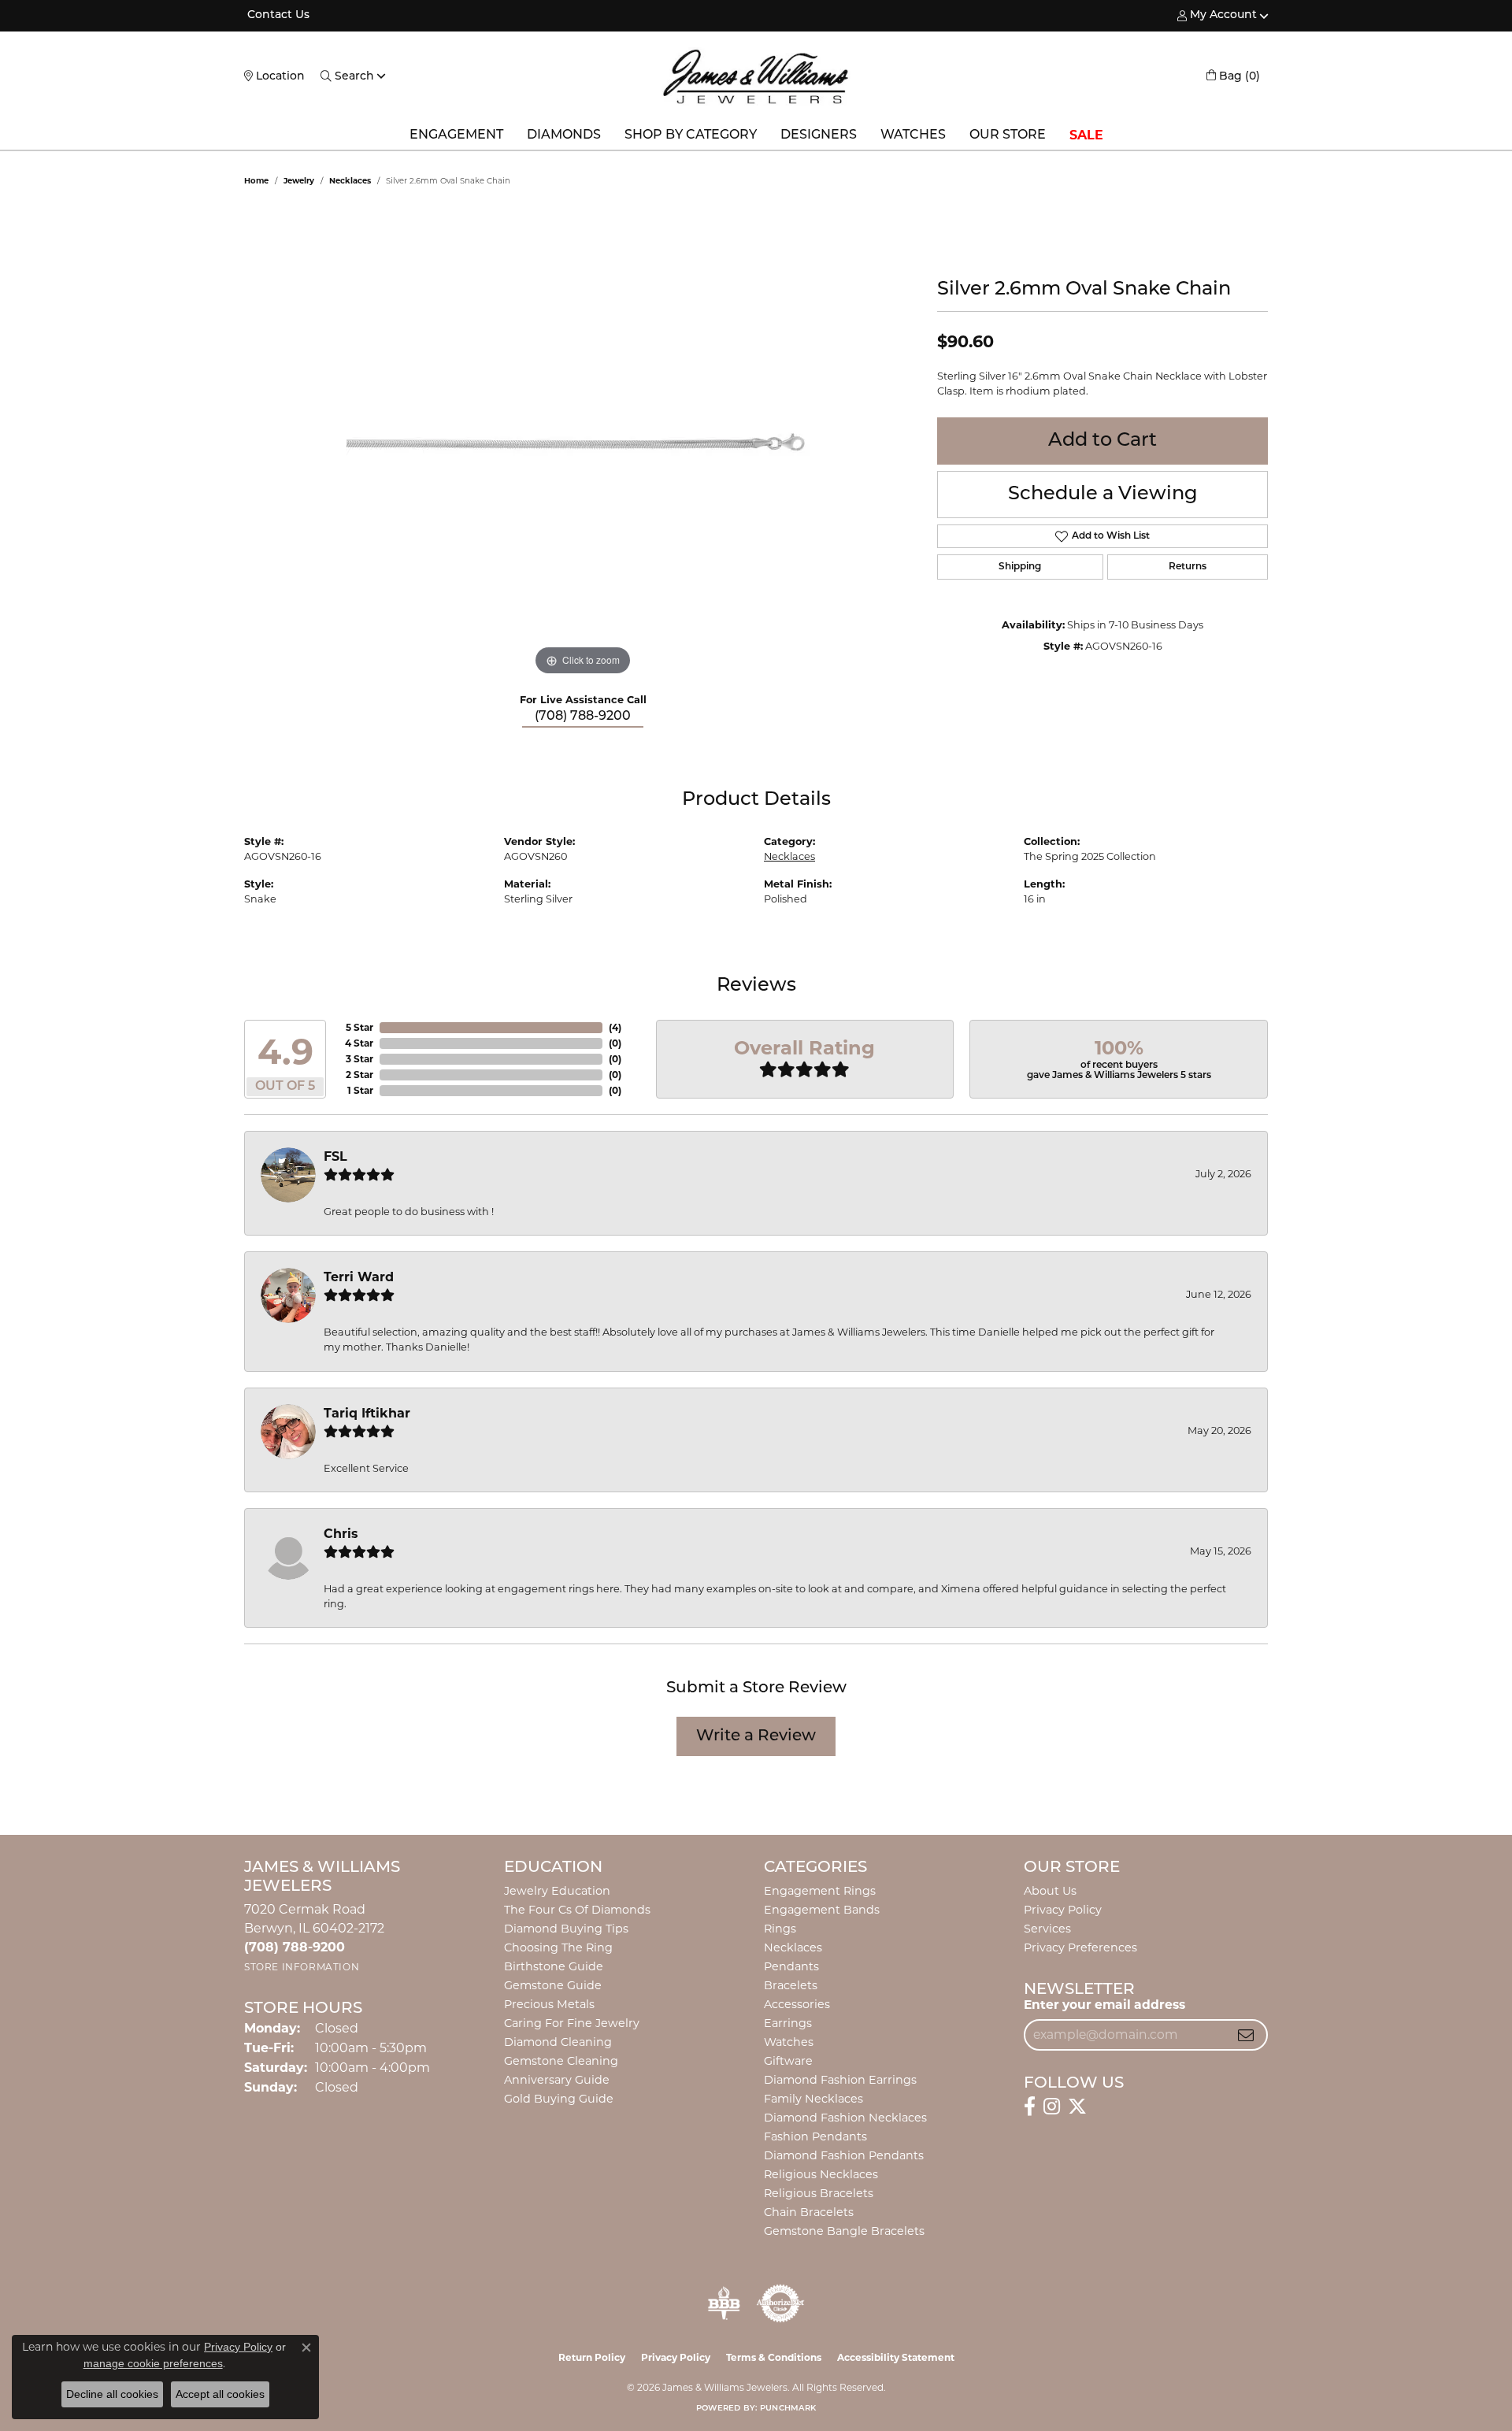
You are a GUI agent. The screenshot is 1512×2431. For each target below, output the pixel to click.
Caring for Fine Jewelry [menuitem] (572, 2023)
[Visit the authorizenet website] (780, 2303)
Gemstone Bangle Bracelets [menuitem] (844, 2231)
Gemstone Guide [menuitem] (553, 1985)
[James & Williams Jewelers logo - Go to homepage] (756, 76)
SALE (1086, 135)
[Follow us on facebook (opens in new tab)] (1030, 2107)
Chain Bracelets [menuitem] (809, 2212)
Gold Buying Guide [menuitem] (559, 2099)
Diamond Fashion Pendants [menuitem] (844, 2155)
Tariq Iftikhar (367, 1413)
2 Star (359, 1075)
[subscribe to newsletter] (1246, 2035)
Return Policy (592, 2357)
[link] (277, 16)
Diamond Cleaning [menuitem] (558, 2042)
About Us (1050, 1891)
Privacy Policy (1063, 1910)
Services (1047, 1929)
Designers (819, 135)
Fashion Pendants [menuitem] (815, 2136)
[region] (583, 443)
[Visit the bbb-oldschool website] (724, 2303)
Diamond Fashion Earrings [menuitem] (840, 2080)
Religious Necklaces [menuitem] (821, 2174)
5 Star (359, 1027)
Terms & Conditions (774, 2357)
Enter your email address (1104, 2005)
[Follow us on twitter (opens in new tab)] (1077, 2107)
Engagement (456, 135)
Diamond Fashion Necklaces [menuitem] (845, 2118)
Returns (1188, 567)
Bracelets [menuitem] (791, 1985)
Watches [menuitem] (789, 2042)
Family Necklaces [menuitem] (813, 2099)
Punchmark (788, 2409)
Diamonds (564, 135)
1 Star (360, 1090)
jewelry (299, 181)
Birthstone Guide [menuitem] (554, 1966)
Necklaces (350, 181)
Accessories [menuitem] (797, 2004)
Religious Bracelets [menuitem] (819, 2193)
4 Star (359, 1043)
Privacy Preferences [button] (1080, 1947)
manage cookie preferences (153, 2363)
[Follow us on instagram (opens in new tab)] (1052, 2107)
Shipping (1020, 567)
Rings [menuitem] (780, 1929)
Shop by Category (691, 135)
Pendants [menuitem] (791, 1966)
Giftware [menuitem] (788, 2061)
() (615, 1027)
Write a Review (756, 1736)
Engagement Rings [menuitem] (820, 1891)
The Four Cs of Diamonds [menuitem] (577, 1910)
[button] (1217, 16)
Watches (913, 135)
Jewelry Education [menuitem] (557, 1891)
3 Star (359, 1059)
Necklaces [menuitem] (793, 1947)
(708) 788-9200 (583, 717)
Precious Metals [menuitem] (549, 2004)
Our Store (1008, 135)
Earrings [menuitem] (788, 2023)
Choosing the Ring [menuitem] (558, 1947)
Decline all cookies (112, 2394)
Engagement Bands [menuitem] (822, 1910)
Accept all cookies (220, 2394)
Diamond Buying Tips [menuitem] (566, 1929)
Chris (341, 1534)
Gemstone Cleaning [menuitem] (561, 2061)
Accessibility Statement (896, 2357)
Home (256, 181)
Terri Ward (359, 1277)
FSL (335, 1156)
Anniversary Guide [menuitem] (557, 2080)
